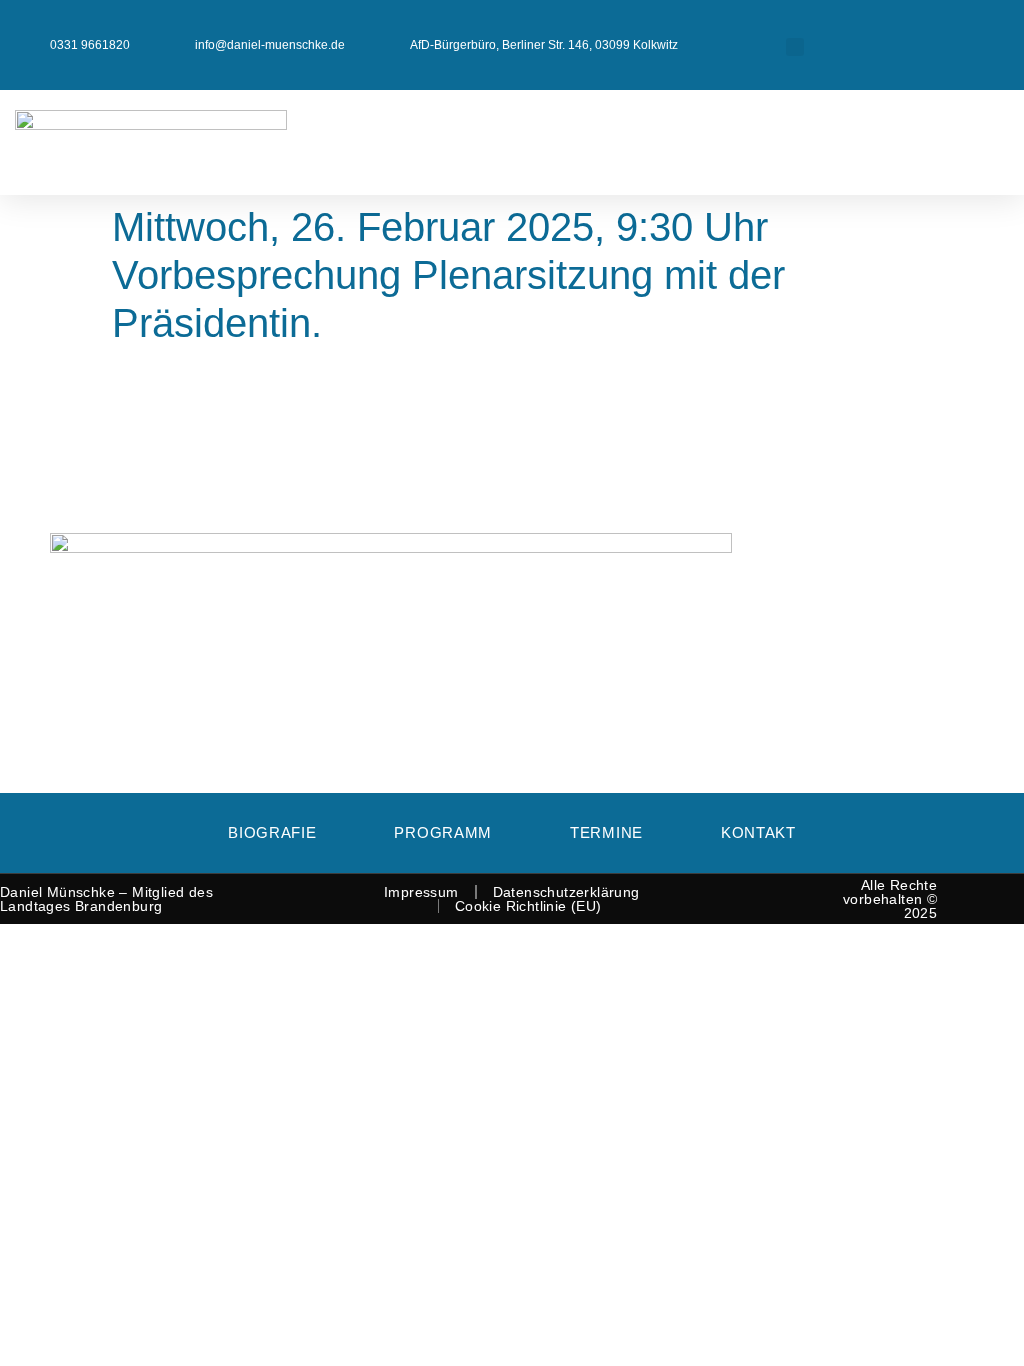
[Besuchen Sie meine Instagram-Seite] (995, 36)
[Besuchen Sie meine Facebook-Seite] (910, 36)
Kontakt (758, 832)
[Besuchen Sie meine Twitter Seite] (868, 36)
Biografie (272, 832)
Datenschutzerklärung (566, 892)
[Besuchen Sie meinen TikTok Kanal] (995, 54)
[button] (795, 47)
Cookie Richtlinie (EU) (528, 906)
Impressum (421, 892)
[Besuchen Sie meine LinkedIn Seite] (953, 36)
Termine (606, 832)
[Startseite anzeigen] (199, 124)
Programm (443, 832)
